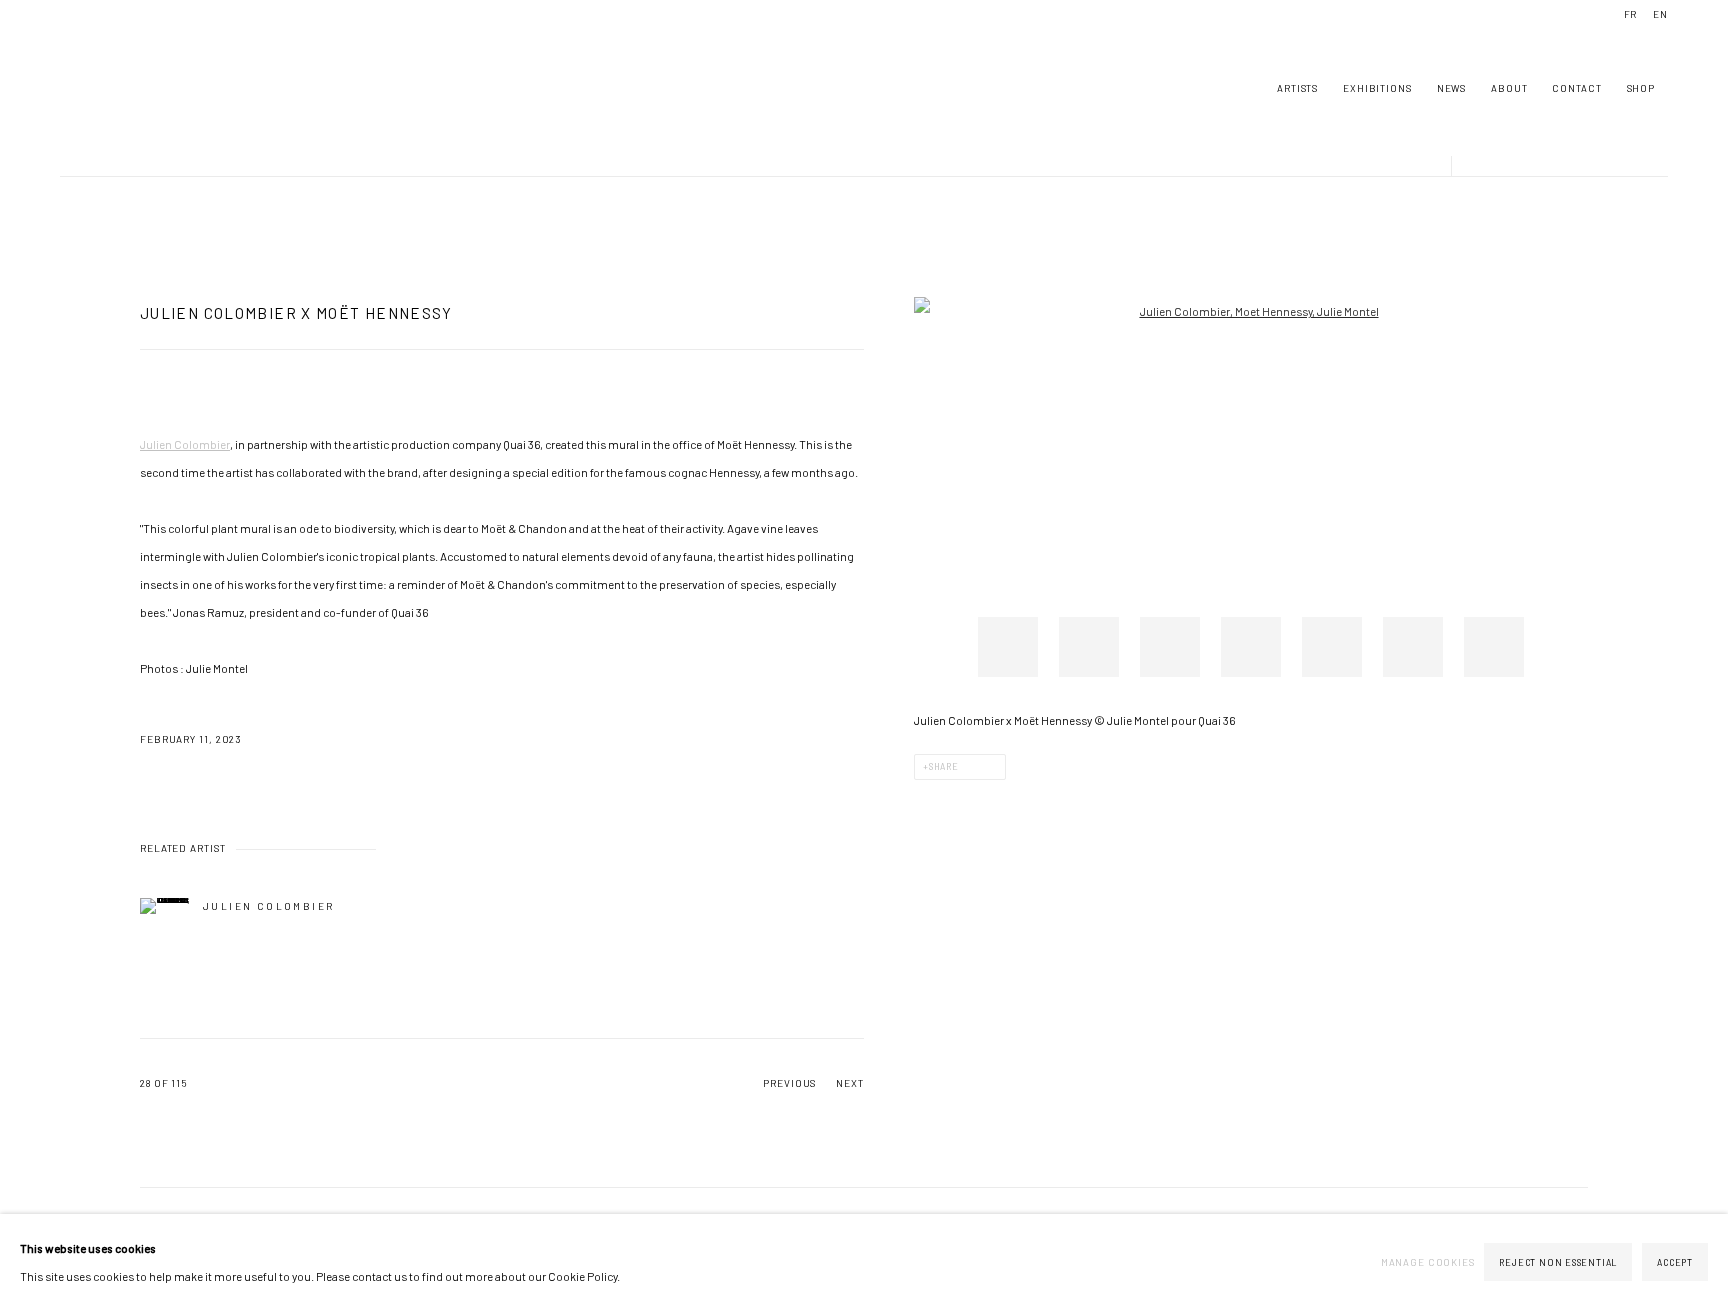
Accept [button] (1675, 1262)
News (1451, 88)
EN (1660, 14)
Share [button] (944, 766)
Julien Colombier (185, 444)
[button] (1008, 647)
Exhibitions (1377, 88)
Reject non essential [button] (1558, 1262)
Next (850, 1083)
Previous (789, 1083)
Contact (1576, 88)
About (1509, 88)
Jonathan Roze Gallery (120, 88)
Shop (1641, 88)
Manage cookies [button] (1428, 1262)
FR (1631, 14)
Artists (1297, 88)
